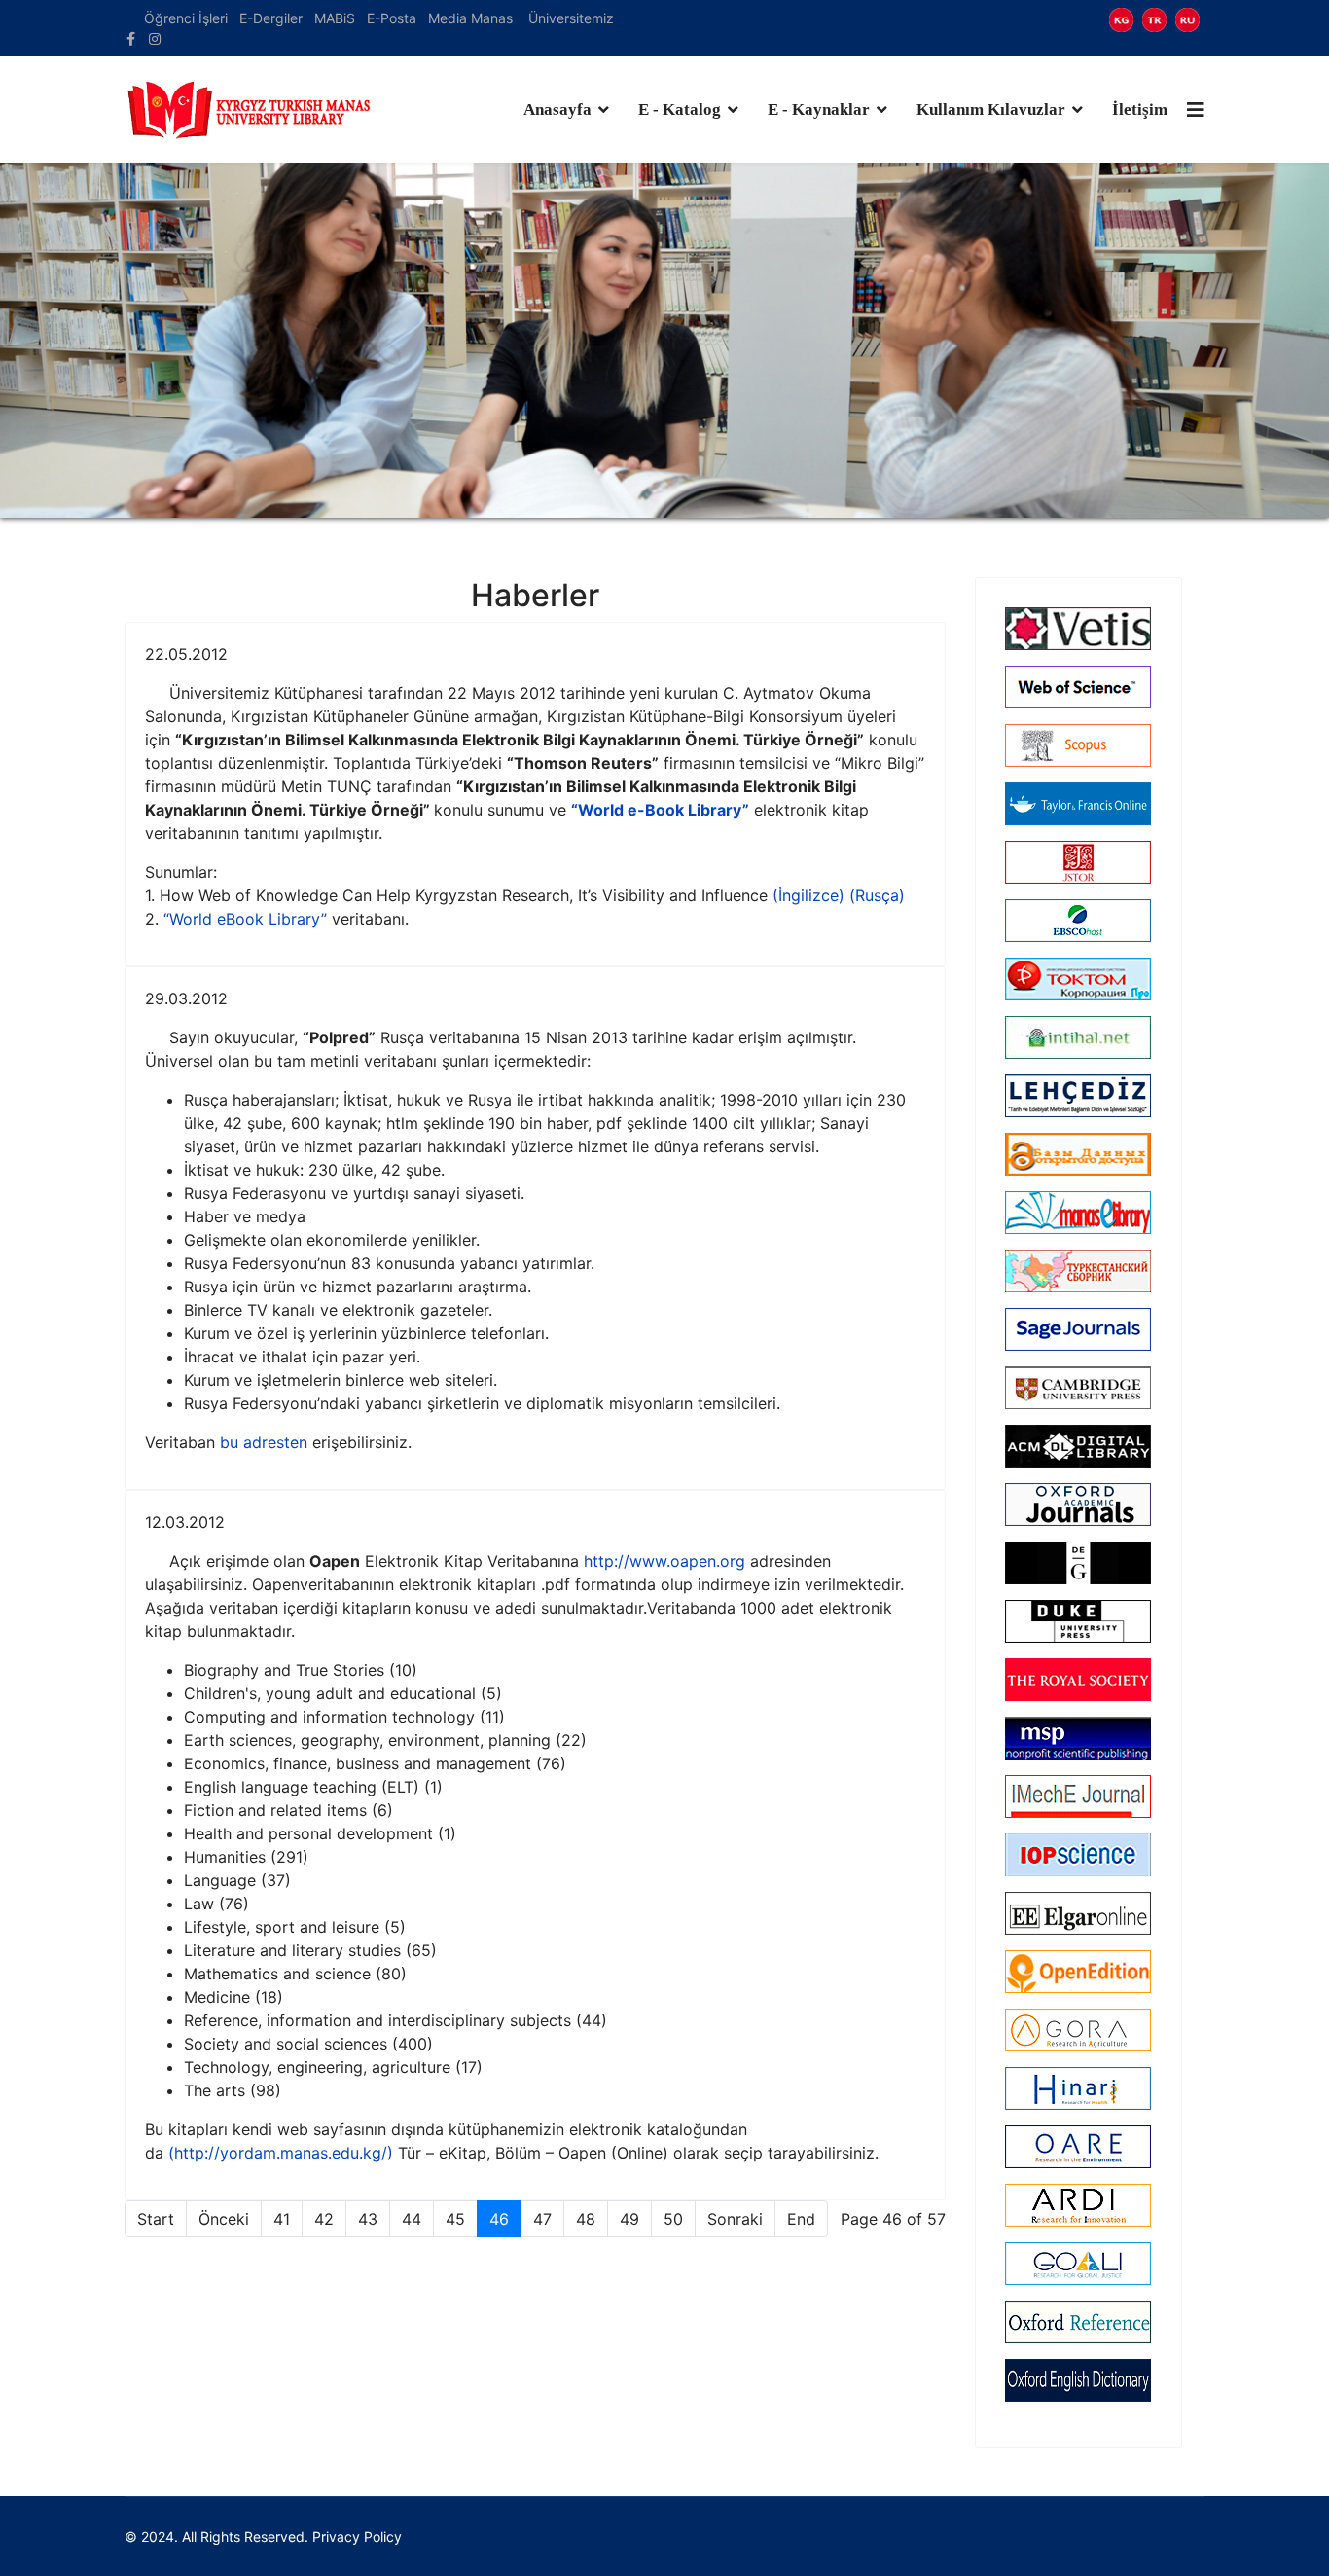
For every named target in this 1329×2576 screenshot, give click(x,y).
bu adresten (264, 1442)
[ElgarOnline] (1078, 1913)
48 (586, 2219)
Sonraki (735, 2219)
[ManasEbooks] (1078, 1213)
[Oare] (1078, 2147)
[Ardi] (1078, 2205)
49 (629, 2219)
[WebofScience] (1078, 687)
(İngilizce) (808, 895)
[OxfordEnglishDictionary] (1078, 2380)
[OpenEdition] (1078, 1972)
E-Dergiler (271, 18)
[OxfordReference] (1078, 2322)
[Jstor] (1078, 862)
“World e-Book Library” (660, 810)
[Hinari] (1078, 2088)
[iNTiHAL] (1078, 1037)
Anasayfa (557, 109)
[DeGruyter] (1078, 1563)
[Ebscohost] (1078, 921)
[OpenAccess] (1078, 1154)
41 (282, 2219)
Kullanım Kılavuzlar (991, 109)
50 (673, 2219)
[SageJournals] (1078, 1329)
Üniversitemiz (571, 18)
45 (455, 2219)
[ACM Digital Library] (1078, 1446)
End (801, 2219)
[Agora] (1078, 2030)
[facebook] (131, 38)
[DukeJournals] (1078, 1621)
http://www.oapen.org (664, 1561)
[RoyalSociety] (1078, 1680)
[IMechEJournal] (1078, 1796)
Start (156, 2219)
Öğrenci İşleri (186, 18)
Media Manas (470, 18)
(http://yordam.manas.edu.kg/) (281, 2153)
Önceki (224, 2219)
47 (542, 2219)
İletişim (1140, 109)
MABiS (335, 18)
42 (324, 2219)
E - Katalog (680, 109)
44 (412, 2219)
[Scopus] (1078, 745)
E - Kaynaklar (819, 109)
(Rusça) (877, 895)
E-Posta (394, 18)
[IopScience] (1078, 1855)
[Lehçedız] (1078, 1096)
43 (368, 2219)
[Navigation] (1196, 110)
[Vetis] (1078, 629)
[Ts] (1078, 1271)
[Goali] (1078, 2264)
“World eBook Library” (245, 919)
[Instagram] (155, 38)
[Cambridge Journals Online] (1078, 1388)
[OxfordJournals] (1078, 1505)
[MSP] (1078, 1738)
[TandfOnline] (1078, 804)
